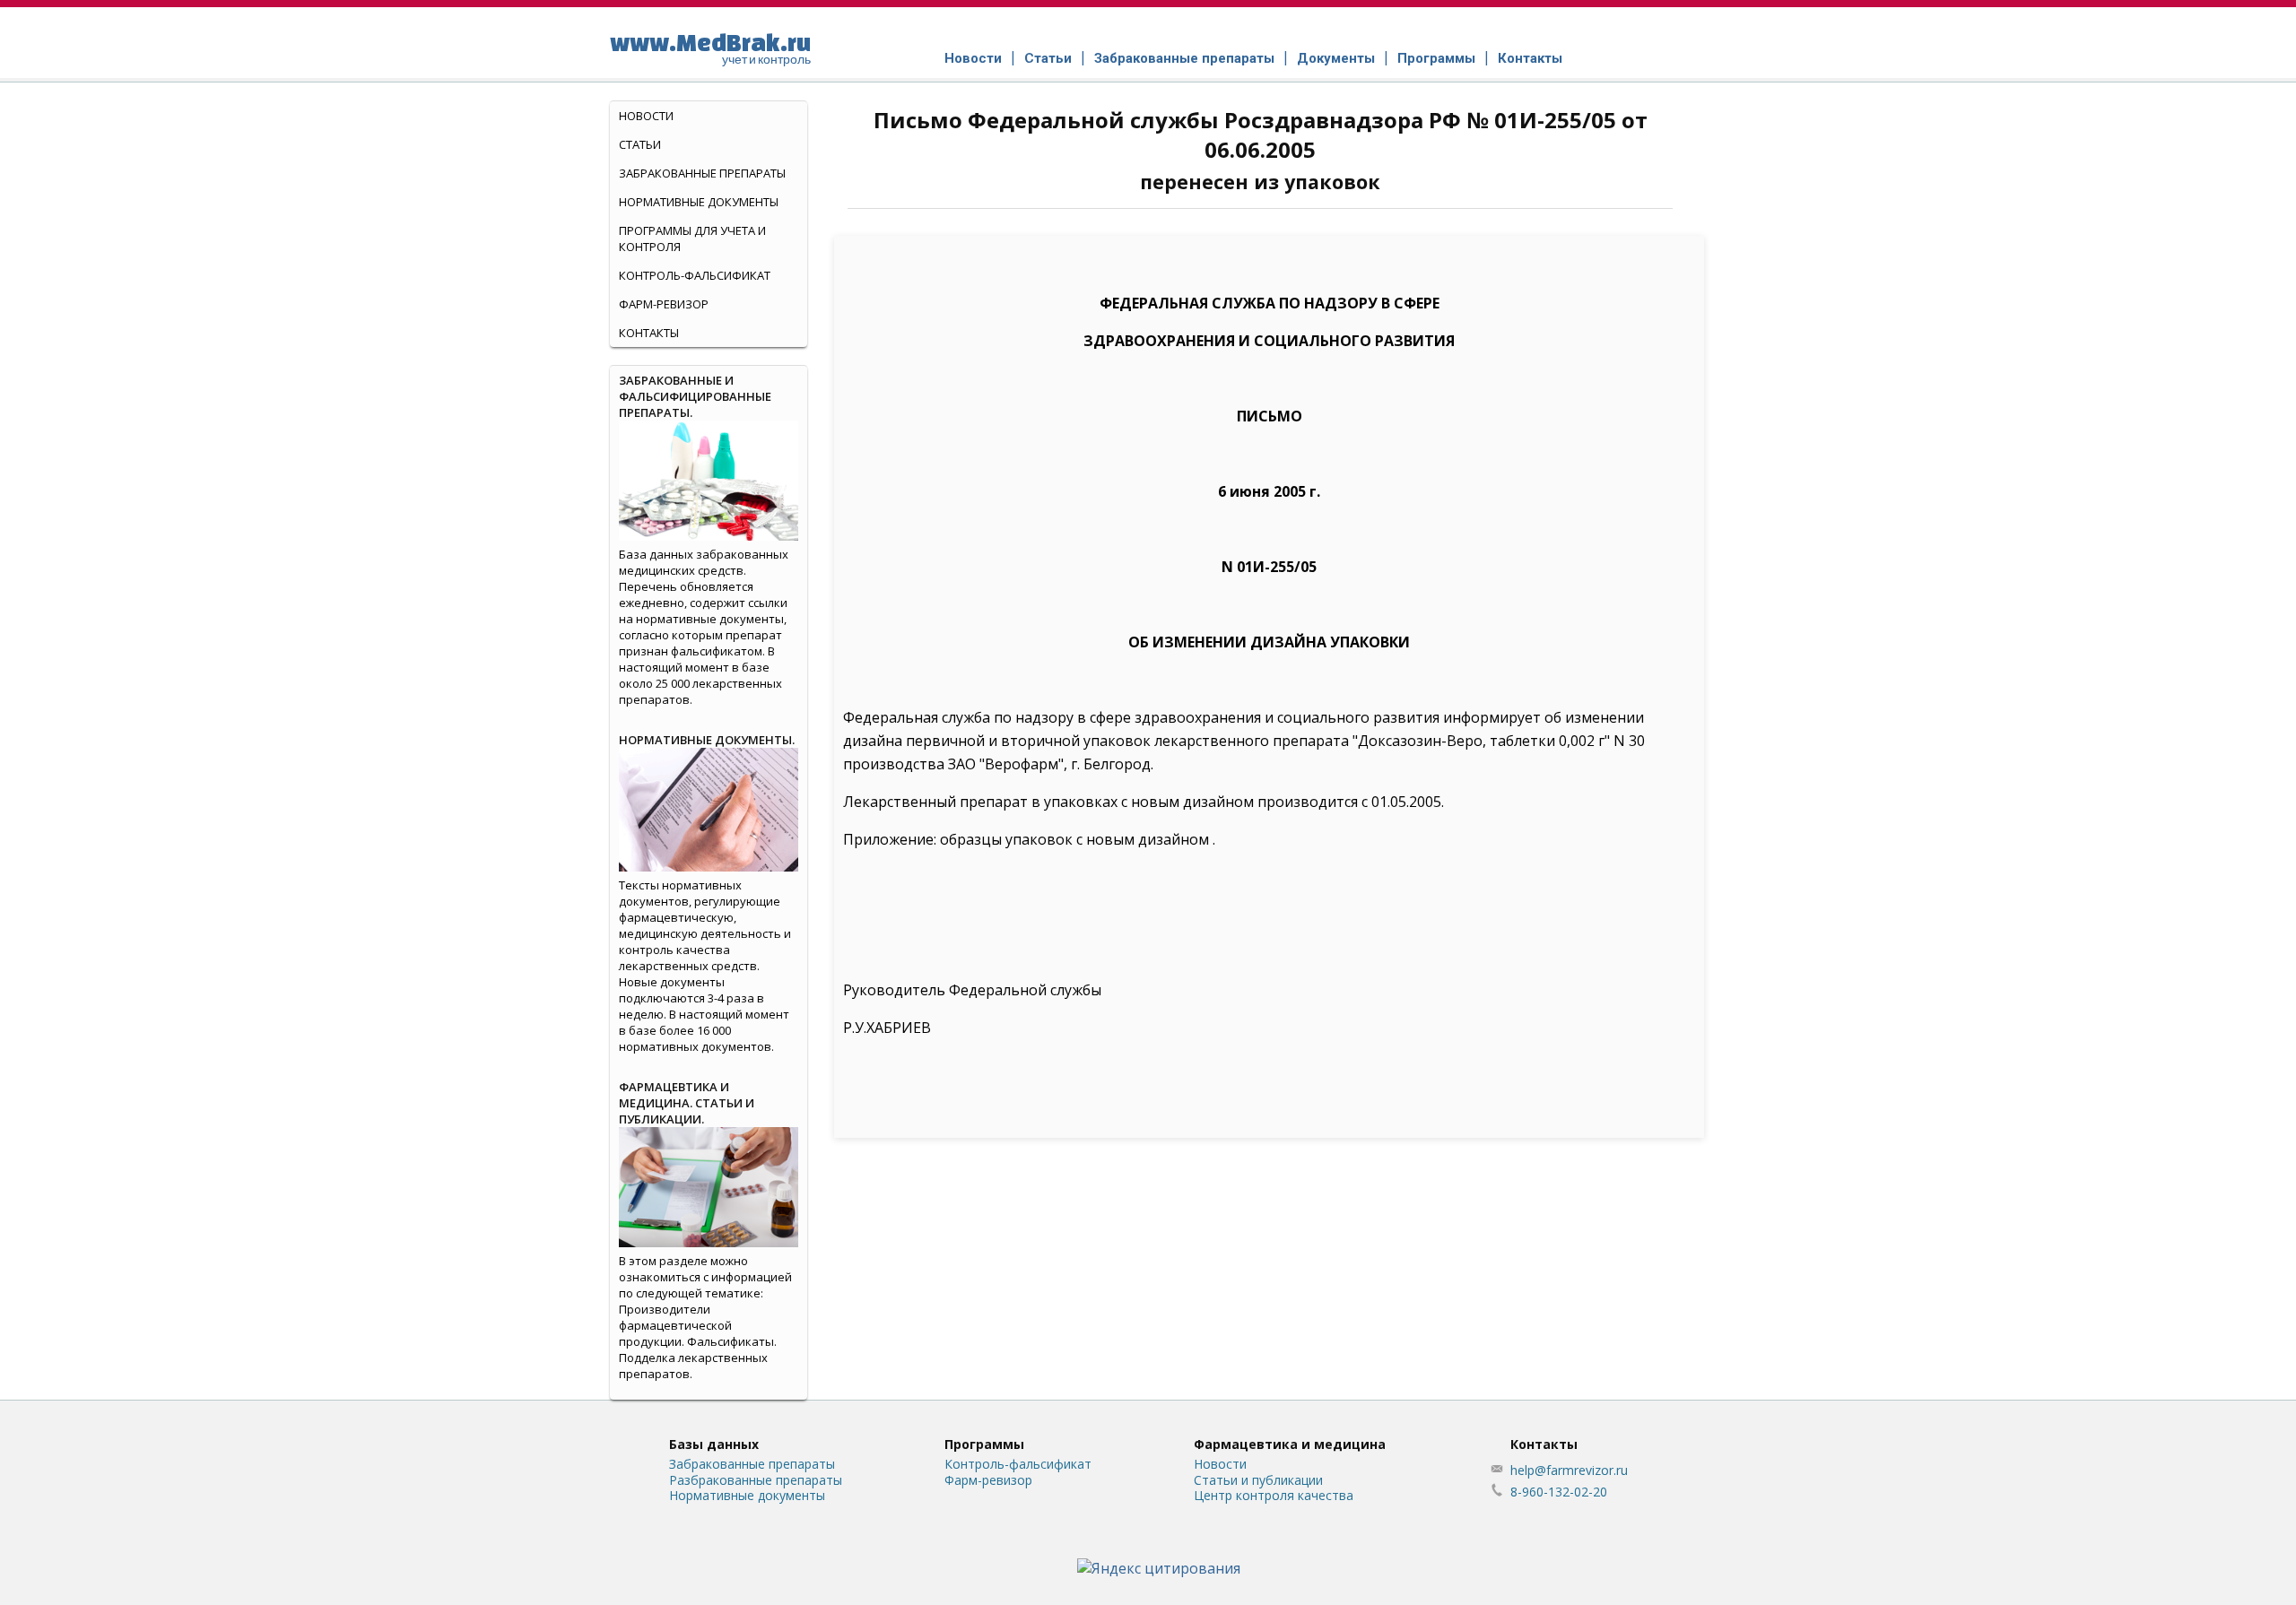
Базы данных (714, 1444)
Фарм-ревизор (664, 304)
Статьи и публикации (1258, 1480)
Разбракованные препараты (756, 1480)
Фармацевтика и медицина (1290, 1444)
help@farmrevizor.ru (1569, 1470)
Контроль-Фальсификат (695, 275)
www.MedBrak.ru (710, 48)
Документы (1336, 58)
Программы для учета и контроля (692, 239)
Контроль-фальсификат (1018, 1464)
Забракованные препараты (1184, 58)
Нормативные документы (699, 202)
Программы (1436, 58)
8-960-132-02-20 (1559, 1492)
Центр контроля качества (1274, 1495)
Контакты (1530, 58)
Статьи (1048, 58)
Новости (973, 58)
